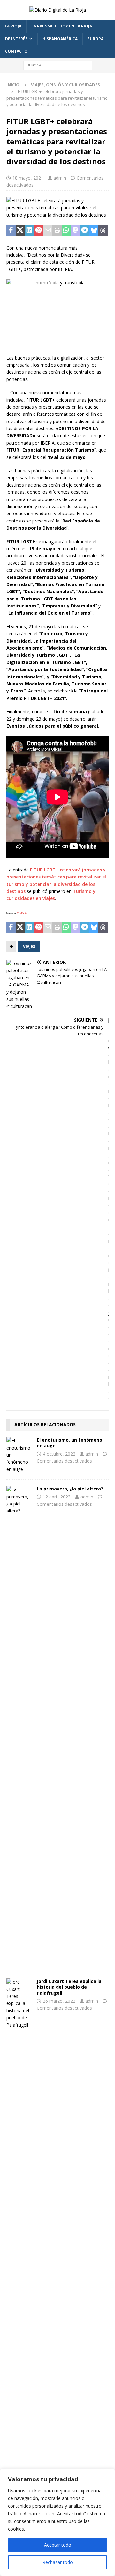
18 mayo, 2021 (28, 178)
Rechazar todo (58, 2562)
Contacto (16, 51)
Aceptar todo (58, 2545)
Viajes (29, 946)
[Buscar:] (58, 65)
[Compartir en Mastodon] (76, 231)
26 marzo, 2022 (59, 2001)
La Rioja (13, 26)
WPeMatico (22, 913)
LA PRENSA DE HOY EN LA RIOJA (62, 26)
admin (60, 178)
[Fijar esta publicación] (38, 231)
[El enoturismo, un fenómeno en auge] (19, 1455)
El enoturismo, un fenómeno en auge (69, 1443)
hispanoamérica (60, 39)
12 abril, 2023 (57, 1497)
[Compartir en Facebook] (11, 231)
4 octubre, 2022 (59, 1454)
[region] (57, 2522)
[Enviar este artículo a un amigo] (48, 231)
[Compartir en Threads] (103, 231)
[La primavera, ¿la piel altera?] (19, 1726)
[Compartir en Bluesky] (94, 231)
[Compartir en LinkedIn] (30, 231)
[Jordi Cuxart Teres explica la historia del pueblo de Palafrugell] (19, 2218)
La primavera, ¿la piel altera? (70, 1489)
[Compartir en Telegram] (85, 231)
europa (96, 39)
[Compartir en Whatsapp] (66, 231)
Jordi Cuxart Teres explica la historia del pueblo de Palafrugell (69, 1987)
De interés (16, 39)
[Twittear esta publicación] (20, 231)
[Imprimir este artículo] (57, 231)
